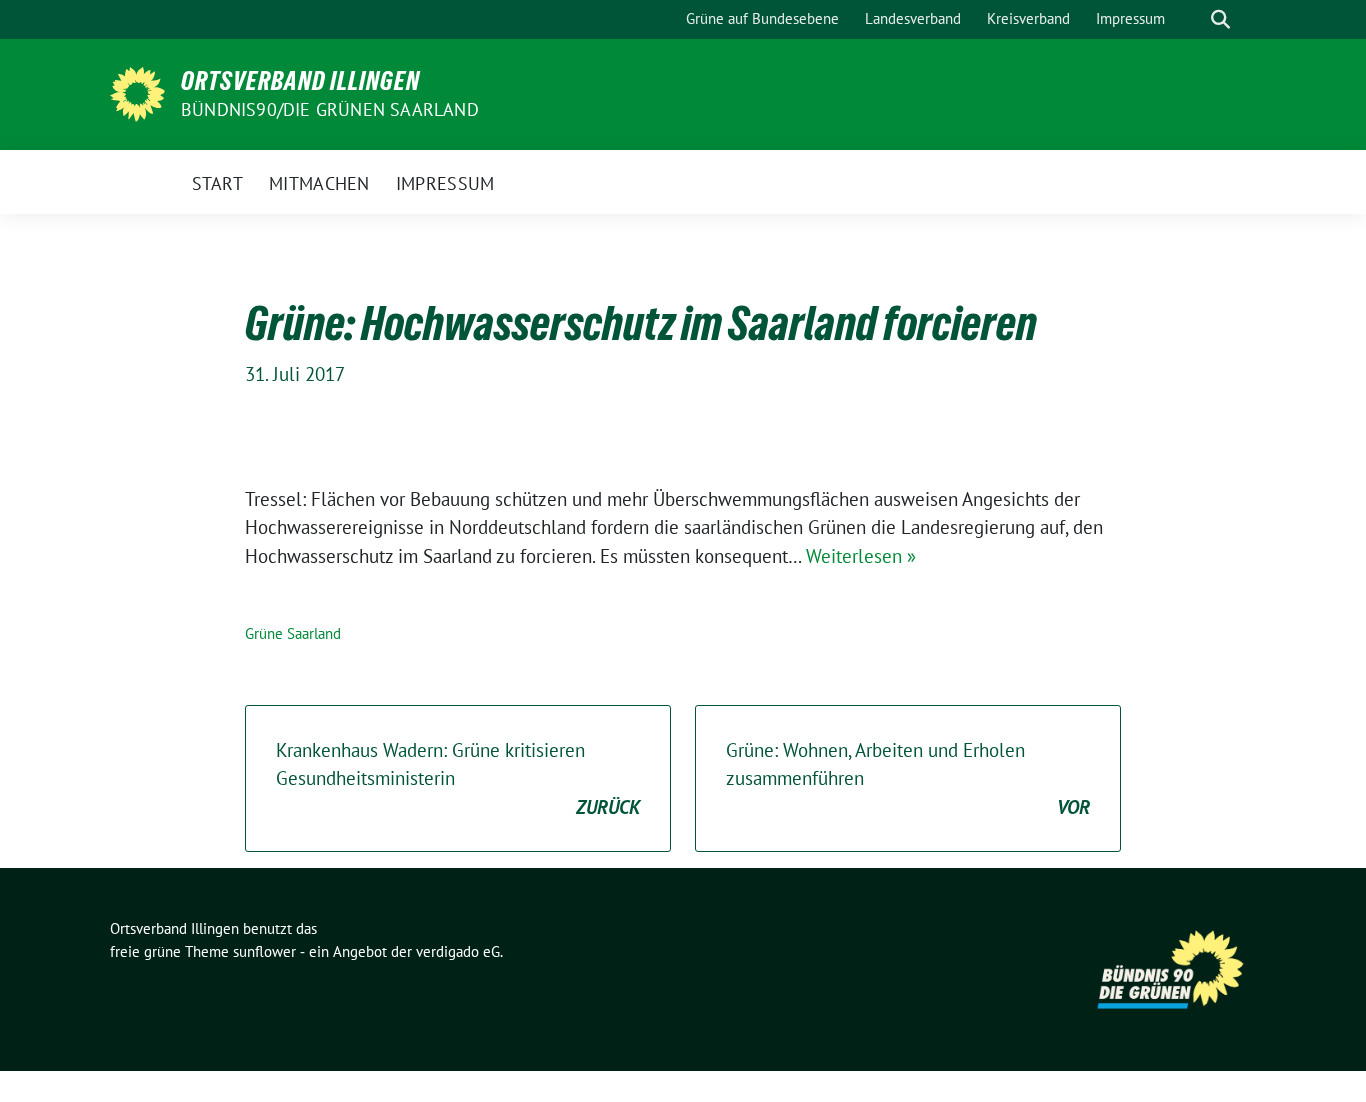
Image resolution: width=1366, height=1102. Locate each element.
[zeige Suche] (1220, 19)
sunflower (264, 951)
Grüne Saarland (293, 633)
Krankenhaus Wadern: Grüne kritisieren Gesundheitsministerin (458, 778)
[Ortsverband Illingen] (137, 92)
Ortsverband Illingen (300, 81)
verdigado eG (458, 951)
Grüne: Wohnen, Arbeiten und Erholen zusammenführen (908, 778)
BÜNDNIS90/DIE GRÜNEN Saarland (330, 109)
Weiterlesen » (861, 556)
